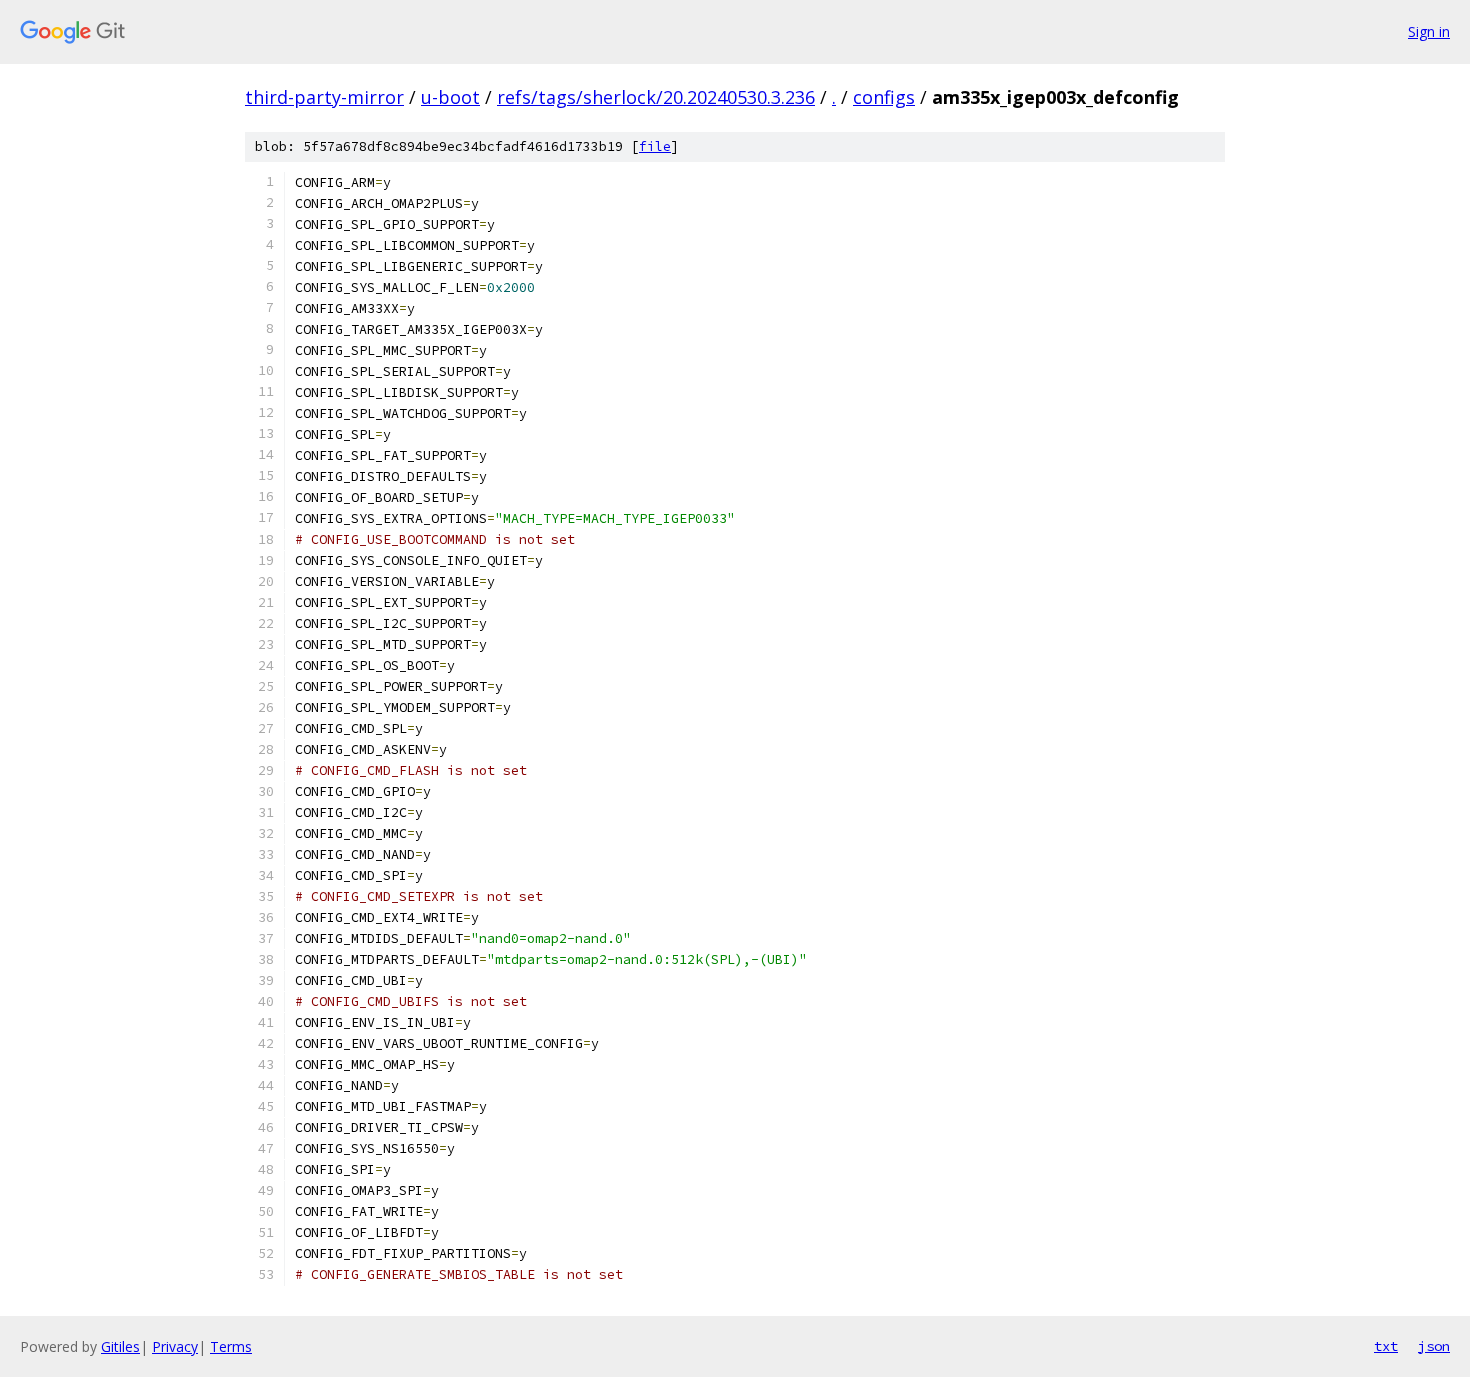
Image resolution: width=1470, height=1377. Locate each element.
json (1434, 1346)
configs (884, 97)
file (655, 146)
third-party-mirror (324, 97)
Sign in (1429, 31)
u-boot (450, 97)
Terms (231, 1346)
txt (1386, 1346)
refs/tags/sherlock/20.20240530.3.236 (656, 97)
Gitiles (120, 1346)
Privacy (175, 1346)
